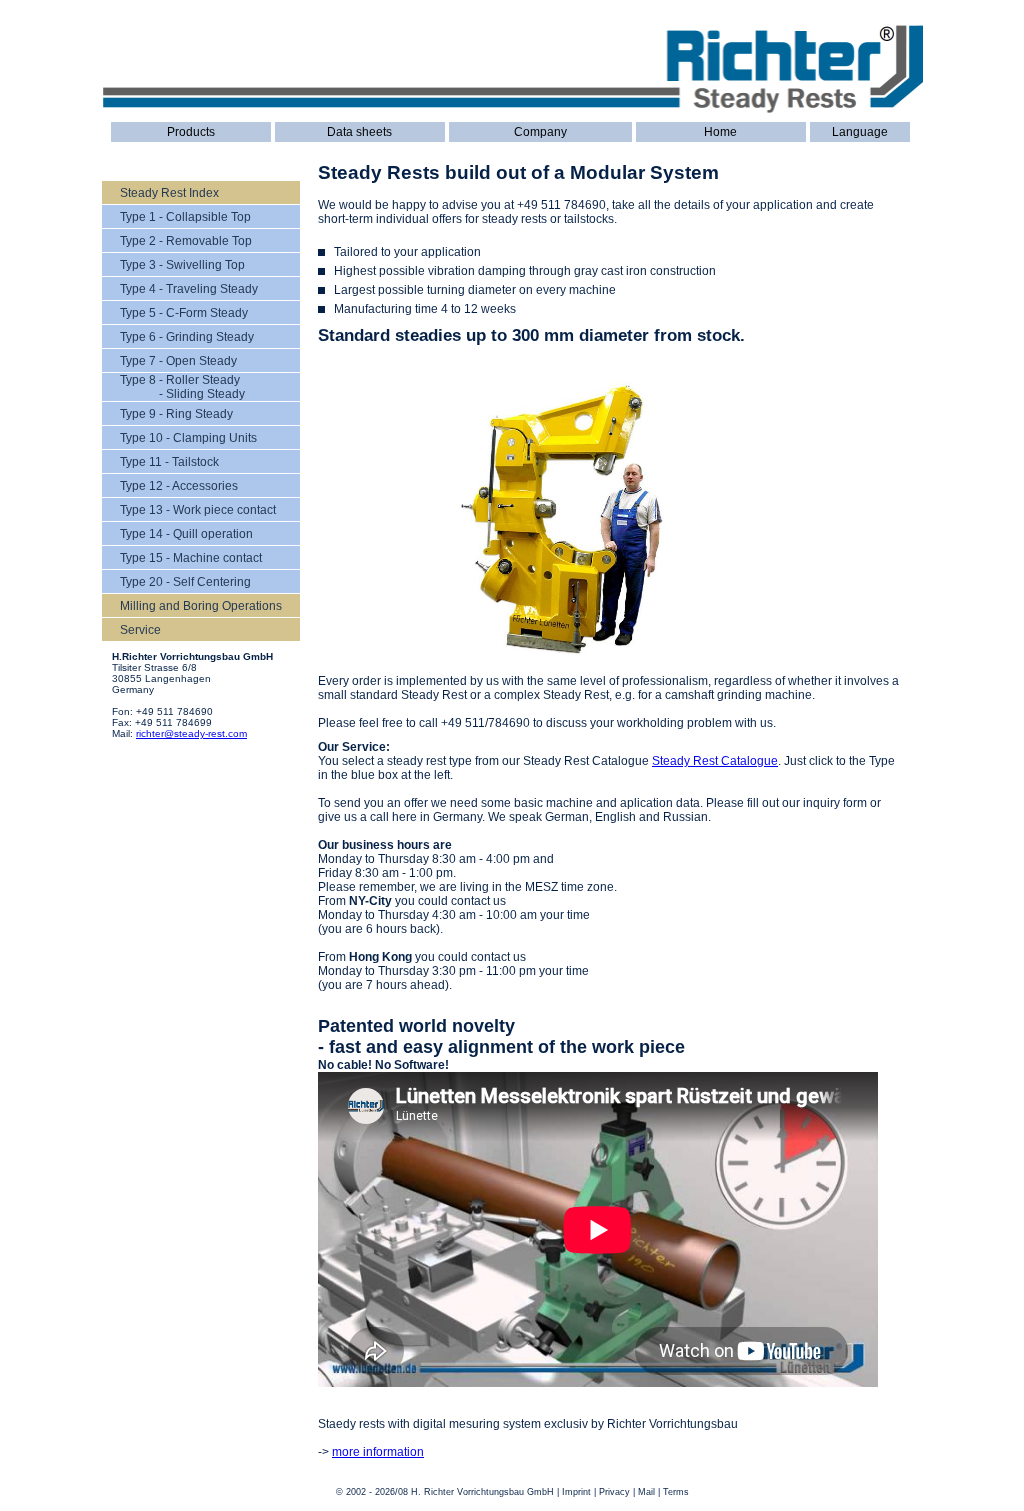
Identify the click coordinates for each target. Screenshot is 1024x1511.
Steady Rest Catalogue (715, 761)
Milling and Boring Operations (201, 606)
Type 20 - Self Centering (185, 582)
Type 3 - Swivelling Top (182, 265)
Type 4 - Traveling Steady (189, 289)
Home (720, 132)
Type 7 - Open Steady (178, 361)
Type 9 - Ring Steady (176, 414)
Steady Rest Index (169, 193)
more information (378, 1452)
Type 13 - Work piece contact (198, 510)
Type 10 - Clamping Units (188, 438)
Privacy (614, 1492)
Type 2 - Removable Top (186, 241)
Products (191, 132)
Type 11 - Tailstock (169, 462)
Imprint (576, 1492)
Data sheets (359, 132)
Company (540, 132)
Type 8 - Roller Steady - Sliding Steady (182, 387)
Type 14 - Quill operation (186, 534)
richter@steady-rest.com (191, 733)
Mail (646, 1492)
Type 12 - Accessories (179, 486)
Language (860, 132)
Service (140, 630)
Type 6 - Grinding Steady (187, 337)
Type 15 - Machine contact (191, 558)
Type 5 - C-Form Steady (184, 313)
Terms (676, 1492)
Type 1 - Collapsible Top (185, 217)
